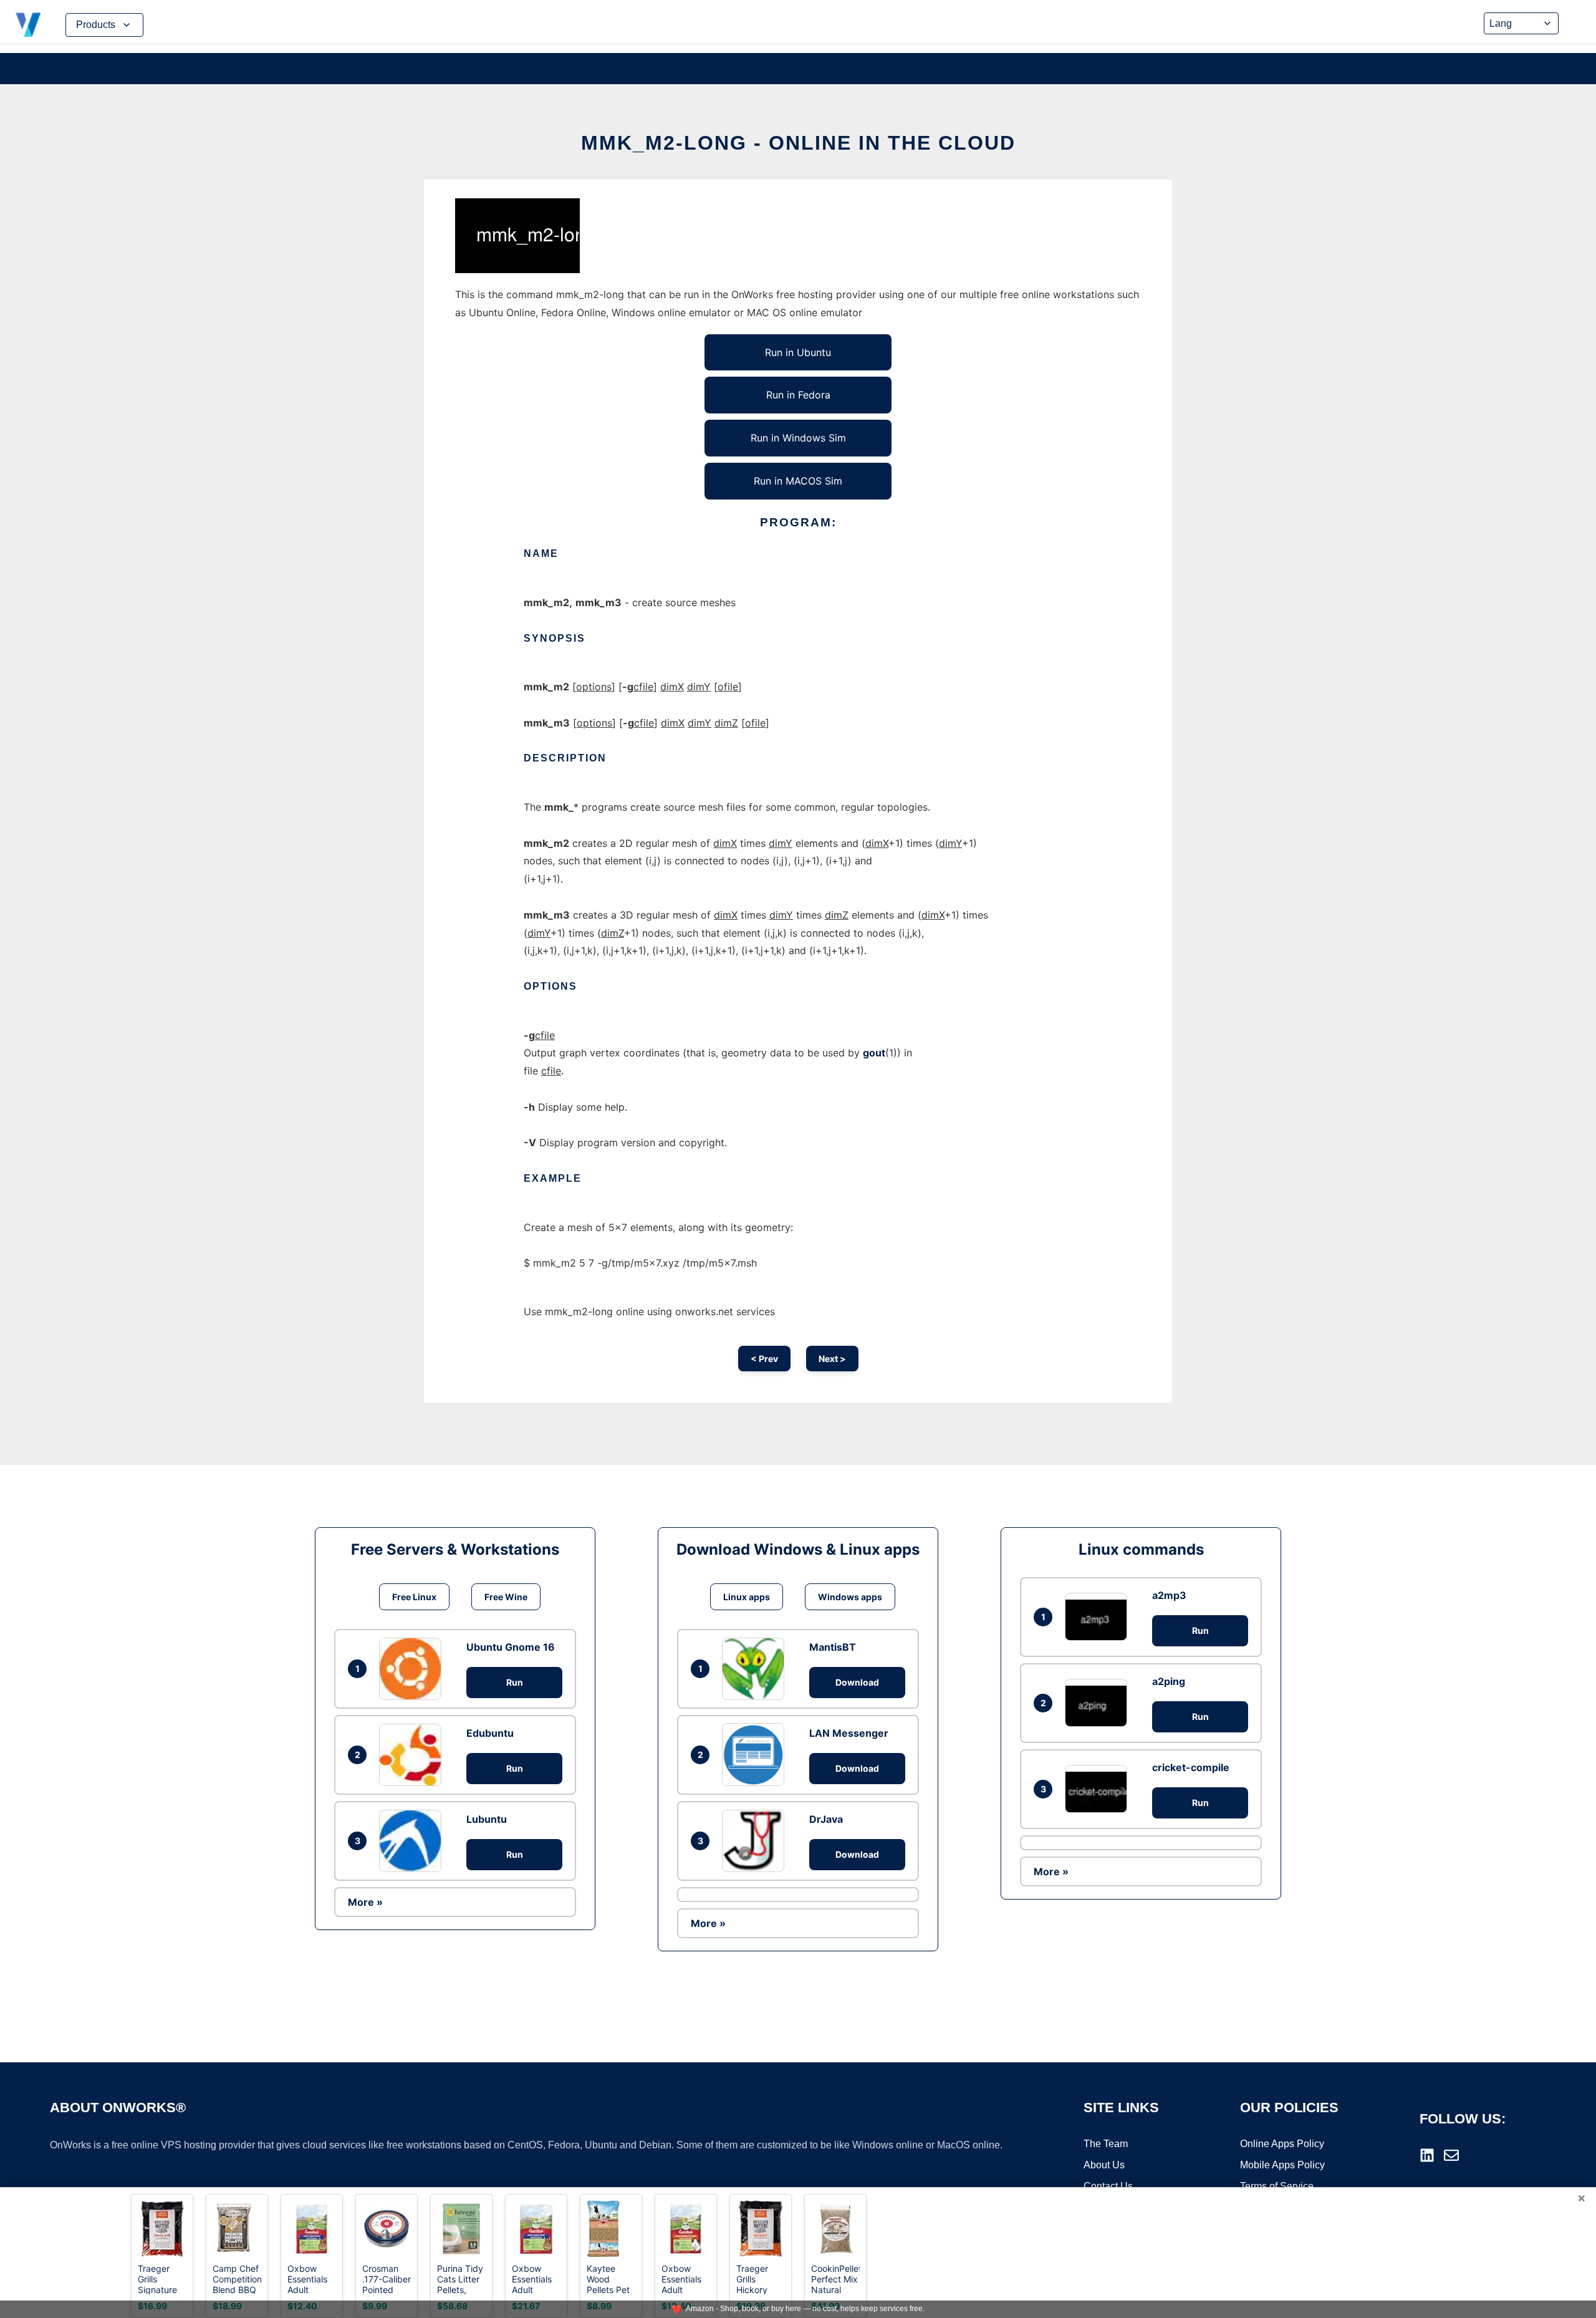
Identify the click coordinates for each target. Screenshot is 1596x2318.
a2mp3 (1169, 1595)
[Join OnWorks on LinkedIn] (1427, 2155)
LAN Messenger (849, 1733)
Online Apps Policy (1282, 2144)
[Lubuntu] (413, 1841)
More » (365, 1902)
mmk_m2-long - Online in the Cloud (798, 143)
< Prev (764, 1359)
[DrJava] (756, 1841)
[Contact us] (1451, 2155)
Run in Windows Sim (798, 438)
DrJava (826, 1819)
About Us (1104, 2165)
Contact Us (1108, 2186)
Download (857, 1682)
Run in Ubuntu (798, 352)
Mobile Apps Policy (1282, 2165)
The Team (1106, 2144)
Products (96, 25)
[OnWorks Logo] (28, 25)
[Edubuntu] (413, 1755)
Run (515, 1682)
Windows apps (850, 1597)
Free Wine (506, 1597)
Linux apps (747, 1597)
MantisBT (833, 1647)
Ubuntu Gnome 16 (511, 1647)
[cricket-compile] (1099, 1789)
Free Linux (414, 1597)
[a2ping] (1099, 1703)
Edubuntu (490, 1733)
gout (874, 1053)
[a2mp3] (1099, 1617)
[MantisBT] (756, 1669)
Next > (832, 1359)
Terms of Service (1277, 2186)
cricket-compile (1191, 1767)
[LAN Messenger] (756, 1754)
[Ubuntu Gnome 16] (413, 1669)
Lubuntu (487, 1819)
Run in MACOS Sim (798, 481)
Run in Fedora (798, 395)
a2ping (1169, 1681)
